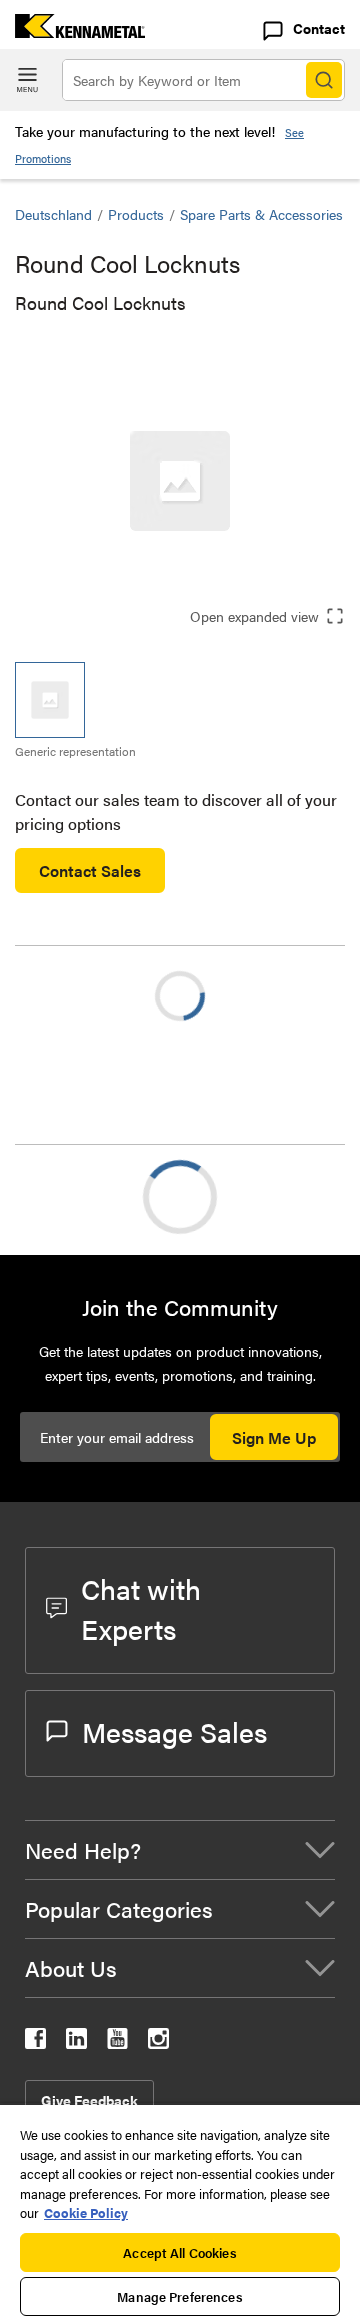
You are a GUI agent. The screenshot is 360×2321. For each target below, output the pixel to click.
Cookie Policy (86, 2212)
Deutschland (53, 214)
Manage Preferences (179, 2296)
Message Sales (174, 1731)
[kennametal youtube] (117, 2042)
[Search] (324, 80)
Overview (88, 1196)
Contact (319, 28)
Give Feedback (89, 2100)
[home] (72, 31)
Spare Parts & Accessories (261, 214)
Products (136, 214)
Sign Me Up (274, 1437)
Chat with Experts (141, 1608)
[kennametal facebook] (35, 2042)
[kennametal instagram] (158, 2042)
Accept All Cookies (179, 2252)
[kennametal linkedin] (76, 2042)
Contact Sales (90, 870)
